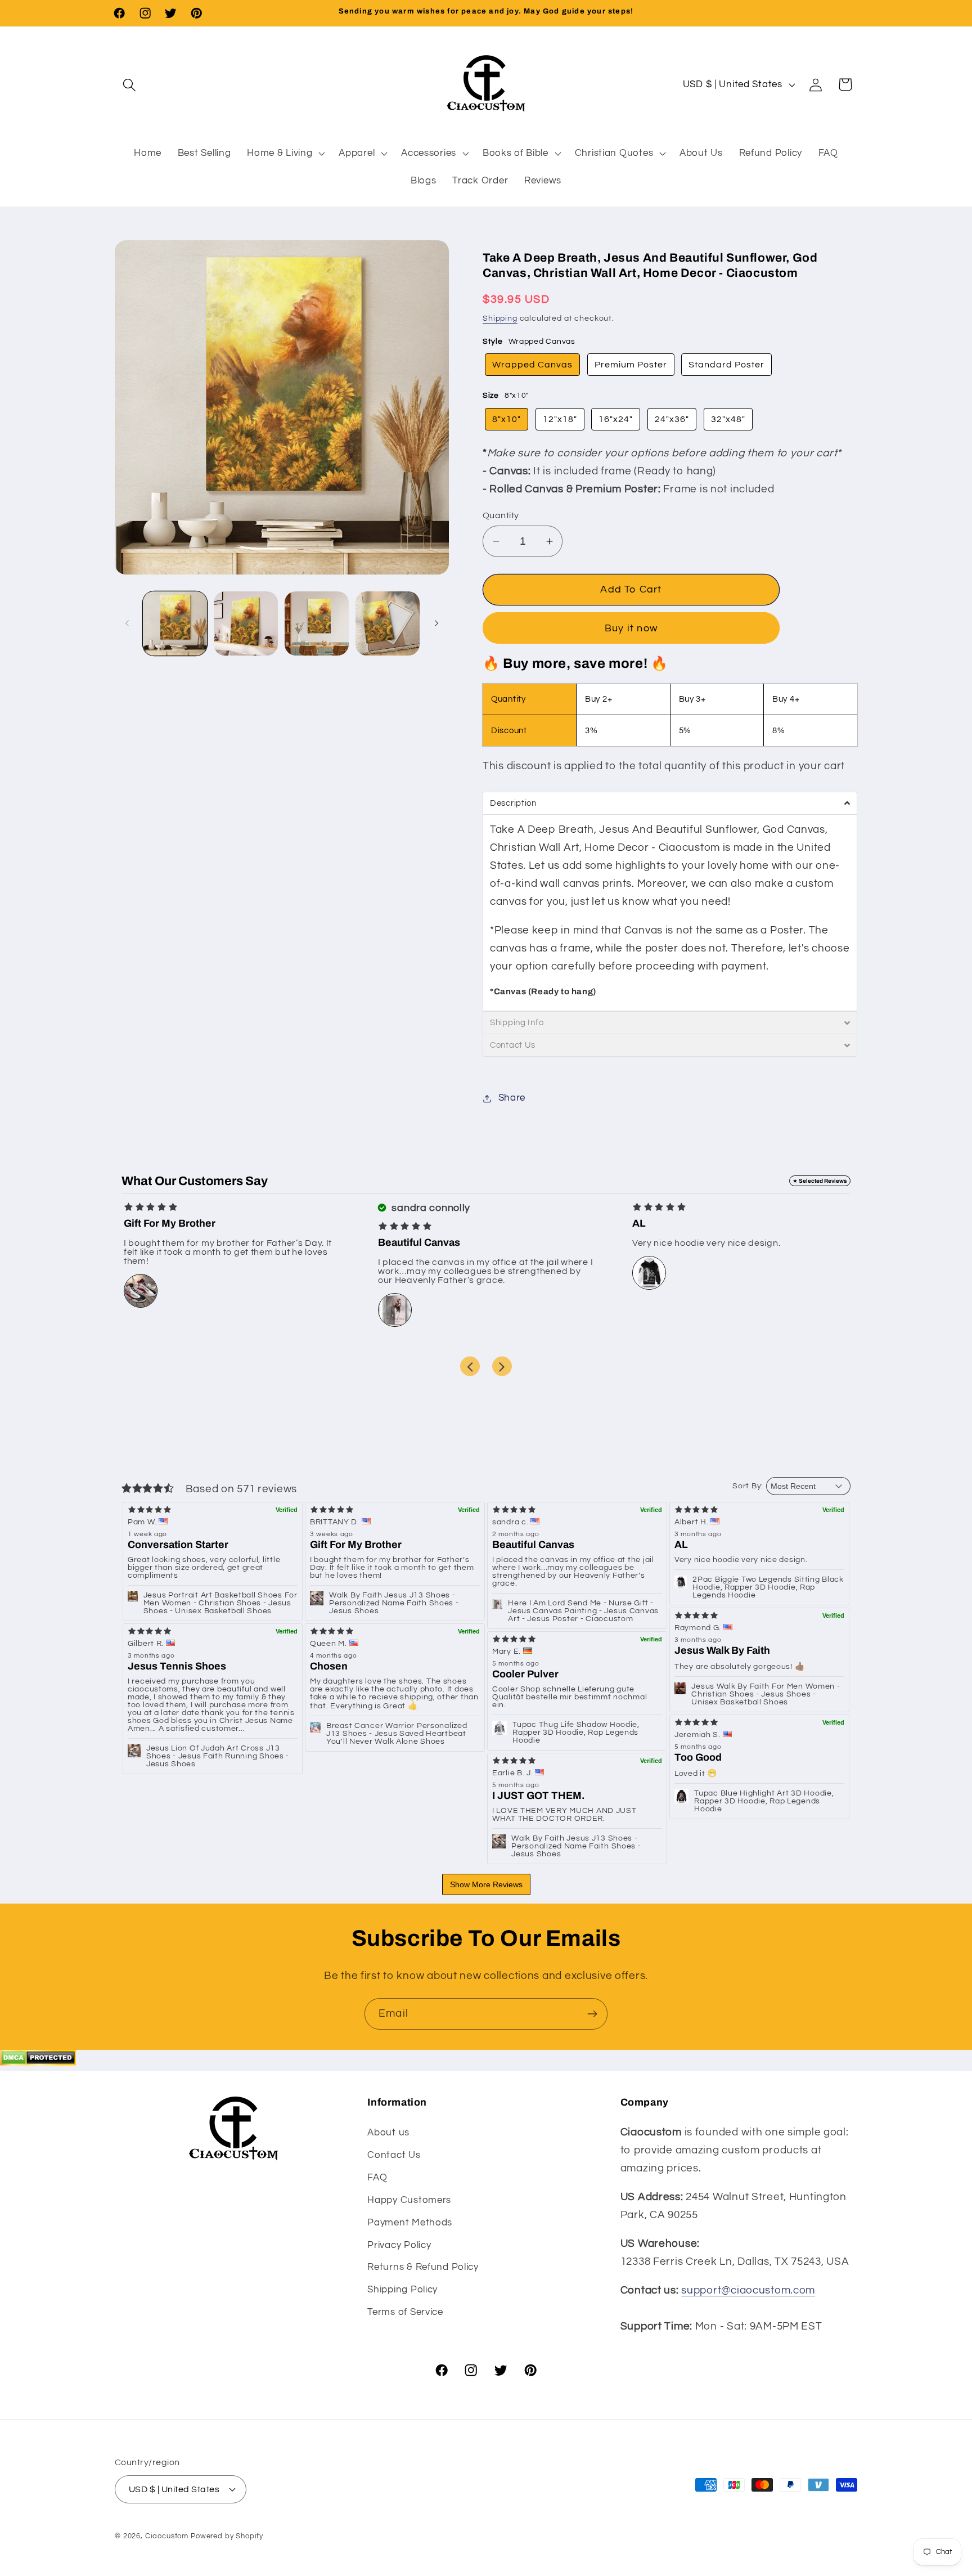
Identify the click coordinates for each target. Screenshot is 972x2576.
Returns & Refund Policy (423, 2267)
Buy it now (631, 628)
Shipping (500, 318)
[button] (130, 85)
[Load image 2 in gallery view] (246, 623)
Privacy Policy (399, 2245)
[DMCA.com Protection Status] (38, 2062)
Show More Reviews (486, 1884)
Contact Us (394, 2155)
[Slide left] (127, 623)
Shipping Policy (402, 2290)
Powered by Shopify (227, 2536)
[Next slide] (502, 1366)
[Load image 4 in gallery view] (388, 623)
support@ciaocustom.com (748, 2290)
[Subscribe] (592, 2014)
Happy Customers (409, 2200)
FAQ (377, 2178)
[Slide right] (436, 623)
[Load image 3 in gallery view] (317, 623)
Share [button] (512, 1098)
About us (388, 2133)
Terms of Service (405, 2312)
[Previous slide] (470, 1366)
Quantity (501, 515)
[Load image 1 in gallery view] (175, 623)
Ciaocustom (167, 2536)
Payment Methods (410, 2223)
